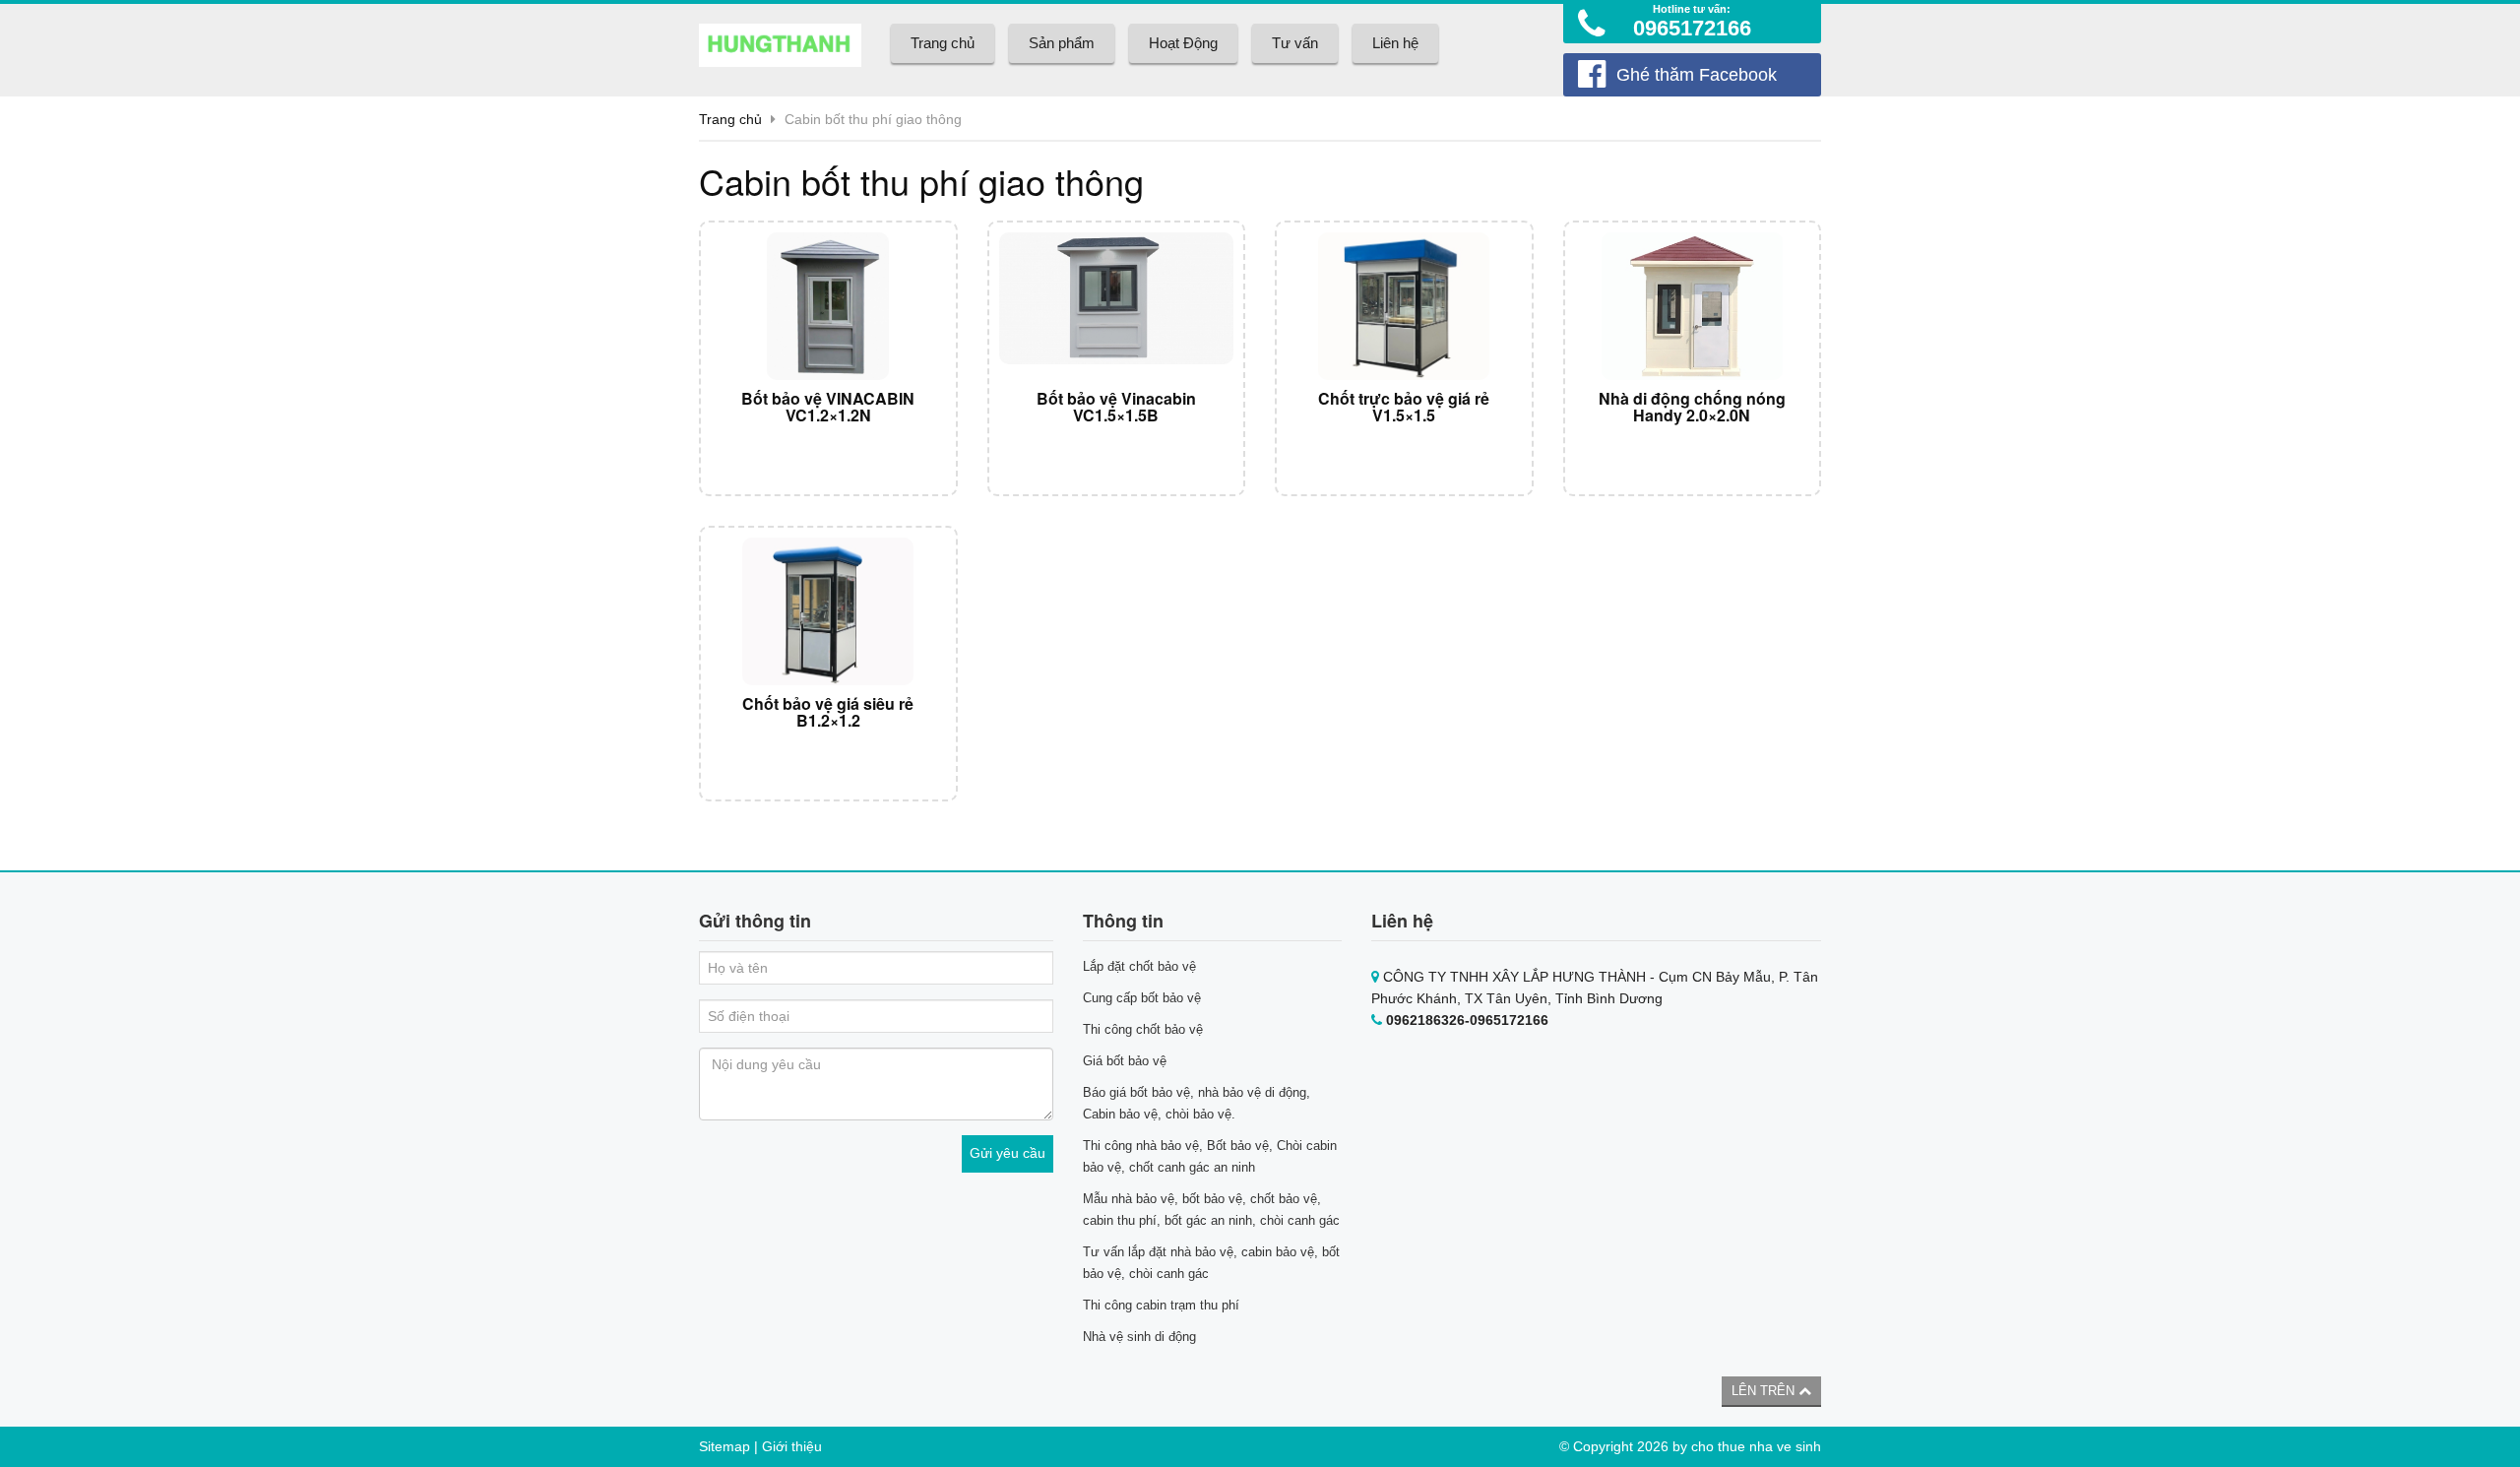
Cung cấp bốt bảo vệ (1142, 998)
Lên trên (1765, 1391)
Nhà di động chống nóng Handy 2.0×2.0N (1692, 407)
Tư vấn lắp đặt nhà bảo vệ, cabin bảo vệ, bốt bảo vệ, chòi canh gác (1211, 1263)
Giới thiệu (792, 1446)
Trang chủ (943, 43)
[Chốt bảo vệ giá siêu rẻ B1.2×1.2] (828, 611)
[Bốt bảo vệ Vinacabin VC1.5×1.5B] (1117, 306)
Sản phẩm (1062, 43)
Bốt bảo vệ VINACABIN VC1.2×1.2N (828, 407)
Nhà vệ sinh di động (1139, 1337)
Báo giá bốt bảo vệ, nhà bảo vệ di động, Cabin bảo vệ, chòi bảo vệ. (1197, 1103)
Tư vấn (1295, 43)
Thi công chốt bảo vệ (1143, 1029)
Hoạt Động (1183, 43)
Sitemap (724, 1446)
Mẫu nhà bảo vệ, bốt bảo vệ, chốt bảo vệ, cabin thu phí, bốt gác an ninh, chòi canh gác (1211, 1210)
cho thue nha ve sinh (1756, 1446)
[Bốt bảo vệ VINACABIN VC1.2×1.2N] (828, 306)
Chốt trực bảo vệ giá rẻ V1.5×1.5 (1404, 407)
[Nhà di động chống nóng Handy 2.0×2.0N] (1693, 306)
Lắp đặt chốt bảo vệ (1139, 966)
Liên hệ (1395, 43)
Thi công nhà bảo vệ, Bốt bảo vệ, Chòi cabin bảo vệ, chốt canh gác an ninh (1210, 1156)
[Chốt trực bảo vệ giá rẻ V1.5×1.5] (1404, 306)
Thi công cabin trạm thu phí (1161, 1305)
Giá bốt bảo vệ (1125, 1061)
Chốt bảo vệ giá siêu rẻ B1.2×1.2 (828, 712)
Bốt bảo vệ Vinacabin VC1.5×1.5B (1116, 407)
